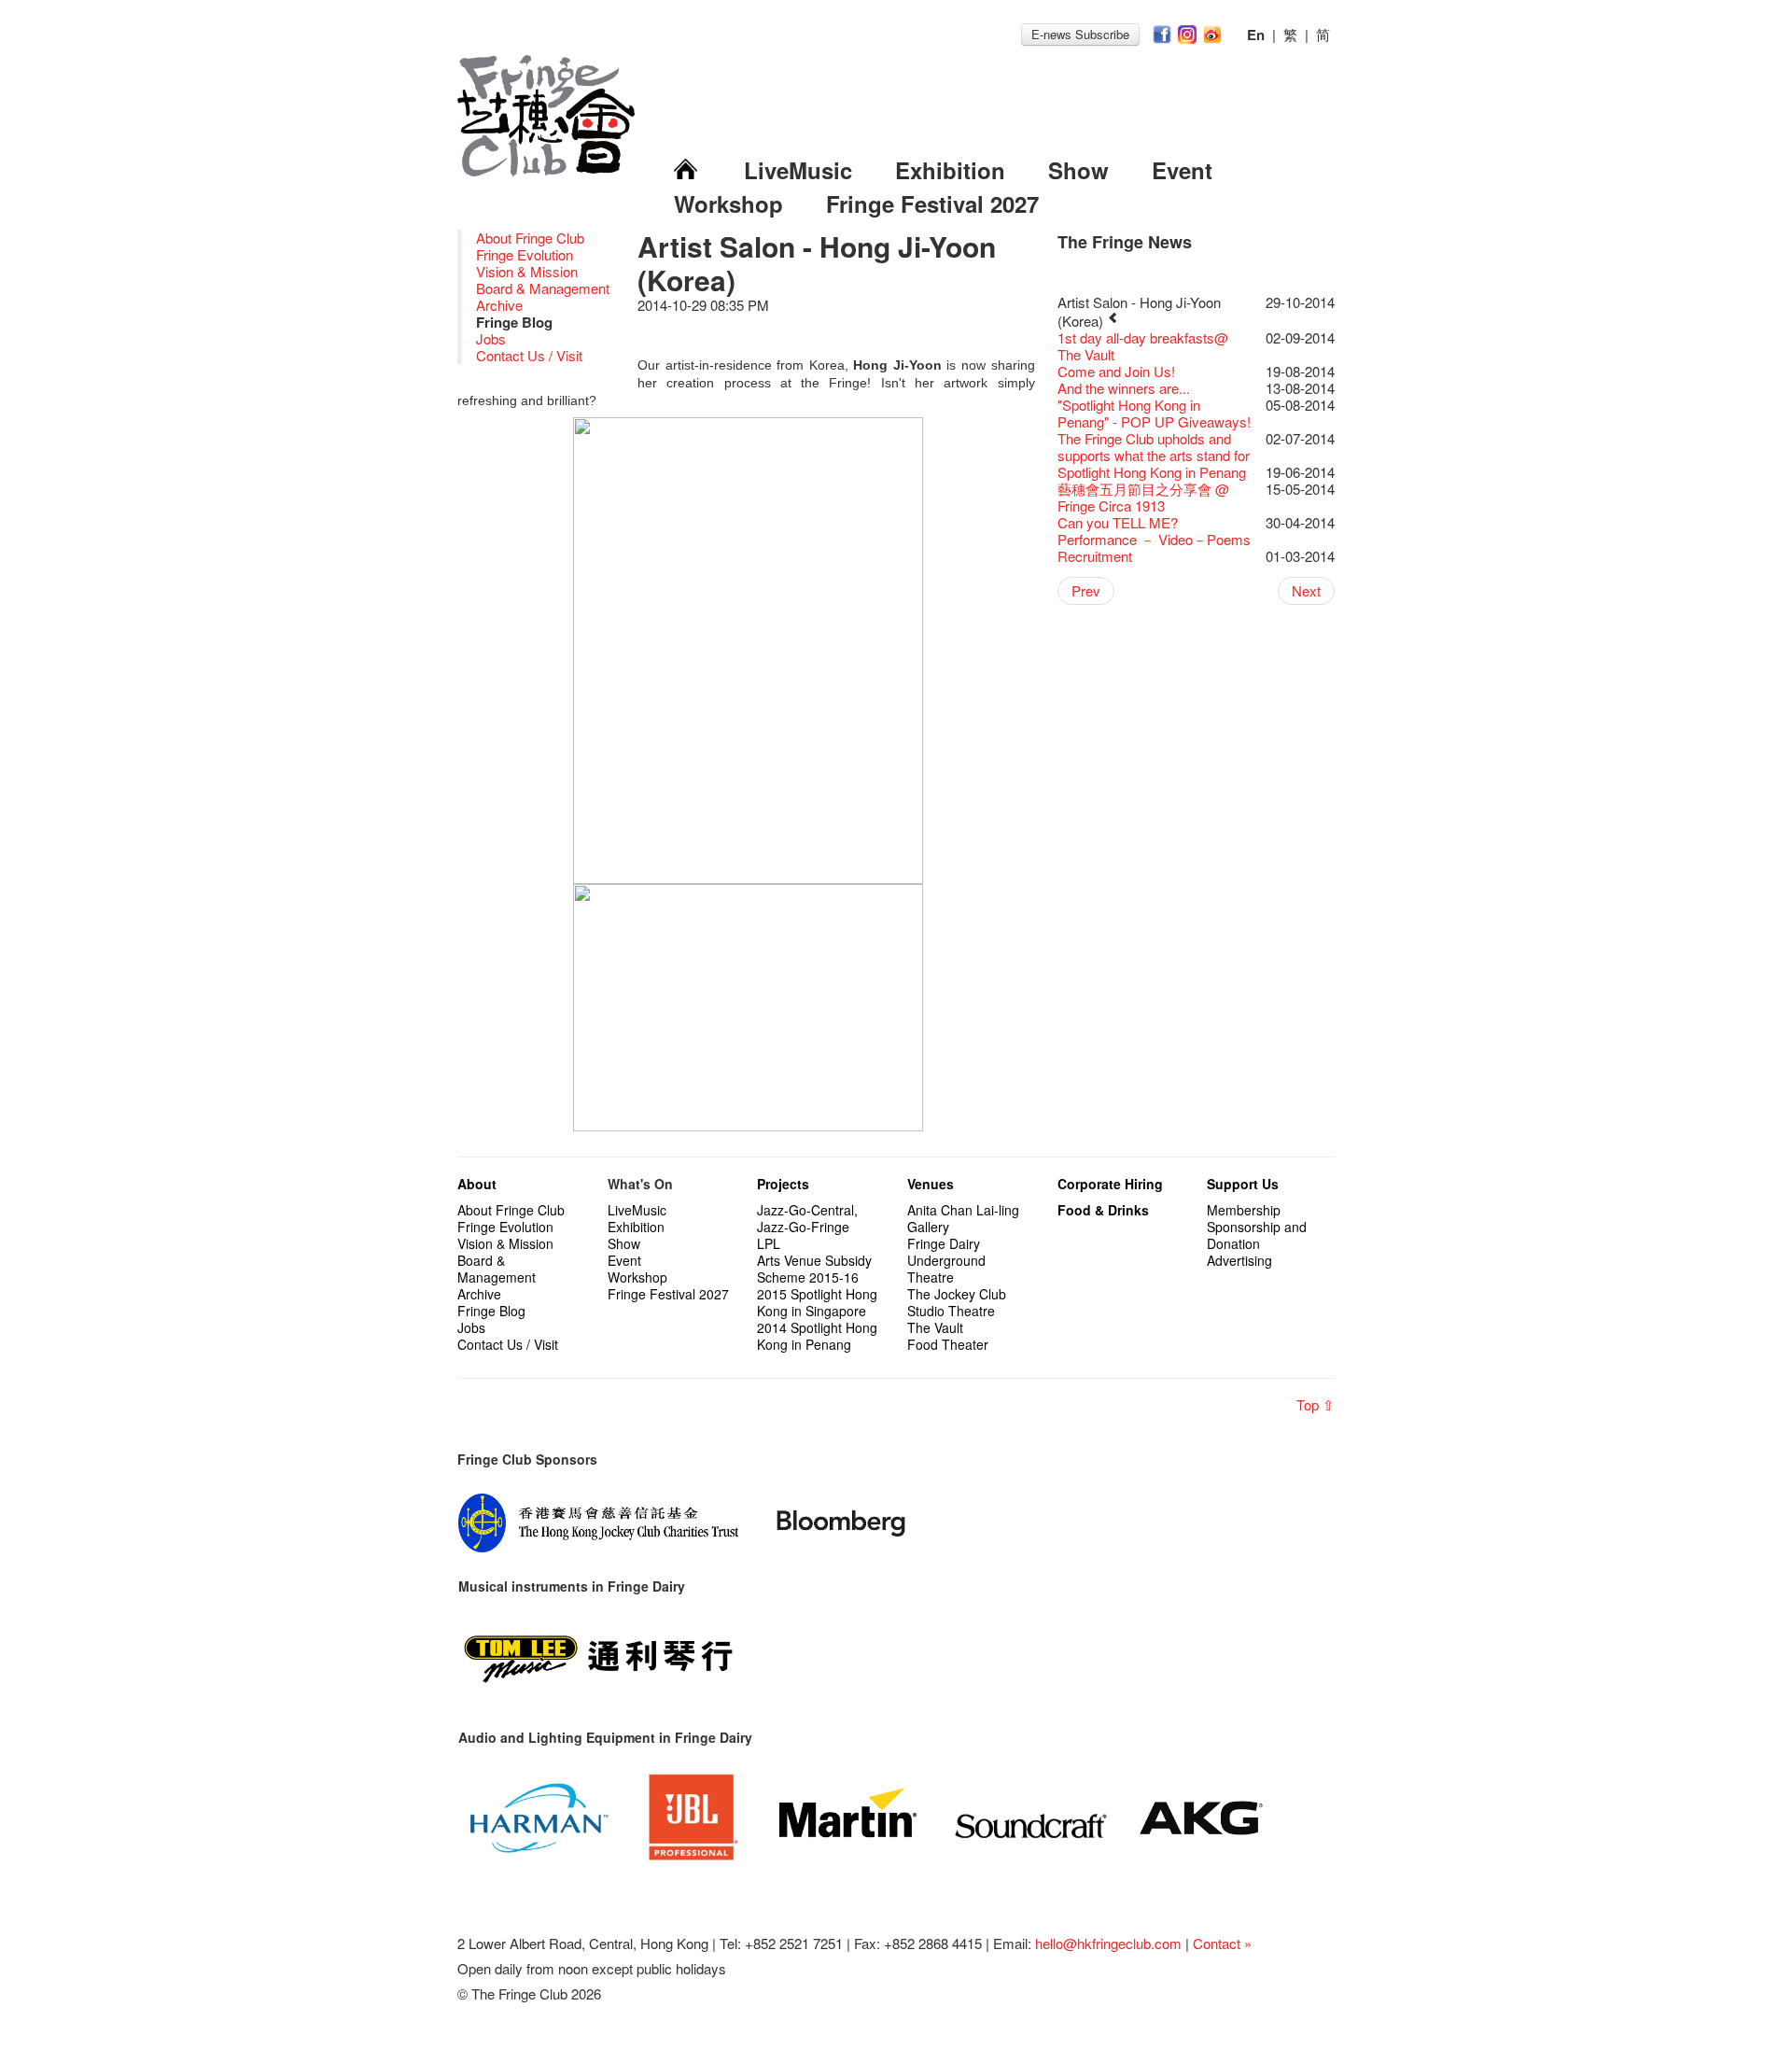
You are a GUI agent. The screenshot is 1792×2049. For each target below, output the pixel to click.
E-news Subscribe (1080, 34)
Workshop (728, 203)
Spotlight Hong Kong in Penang (1152, 472)
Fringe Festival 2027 (932, 203)
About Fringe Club (530, 238)
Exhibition (950, 170)
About (477, 1184)
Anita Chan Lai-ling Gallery (963, 1218)
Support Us (1243, 1184)
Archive (499, 305)
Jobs (491, 338)
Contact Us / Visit (529, 355)
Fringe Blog (491, 1311)
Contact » (1222, 1943)
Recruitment (1095, 556)
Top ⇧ (1316, 1404)
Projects (783, 1184)
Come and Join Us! (1116, 371)
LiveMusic (798, 170)
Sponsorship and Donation (1257, 1235)
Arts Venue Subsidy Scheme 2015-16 (814, 1269)
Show (1078, 170)
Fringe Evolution (525, 254)
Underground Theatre (946, 1269)
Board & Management (543, 288)
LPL (769, 1243)
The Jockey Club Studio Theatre (957, 1302)
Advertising (1239, 1260)
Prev (1086, 590)
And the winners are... (1124, 388)
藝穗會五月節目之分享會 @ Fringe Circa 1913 (1143, 497)
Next (1306, 590)
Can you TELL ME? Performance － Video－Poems (1154, 531)
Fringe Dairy (944, 1243)
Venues (931, 1184)
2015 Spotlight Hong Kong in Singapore (817, 1302)
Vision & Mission (527, 271)
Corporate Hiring (1110, 1184)
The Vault (935, 1327)
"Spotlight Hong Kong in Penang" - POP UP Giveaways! (1154, 413)
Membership (1244, 1210)
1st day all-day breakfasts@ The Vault (1143, 346)
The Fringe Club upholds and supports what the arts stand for (1154, 447)
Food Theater (948, 1344)
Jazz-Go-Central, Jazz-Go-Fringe (807, 1218)
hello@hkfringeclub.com (1108, 1943)
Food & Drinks (1103, 1210)
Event (1182, 170)
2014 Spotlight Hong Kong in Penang (817, 1336)
